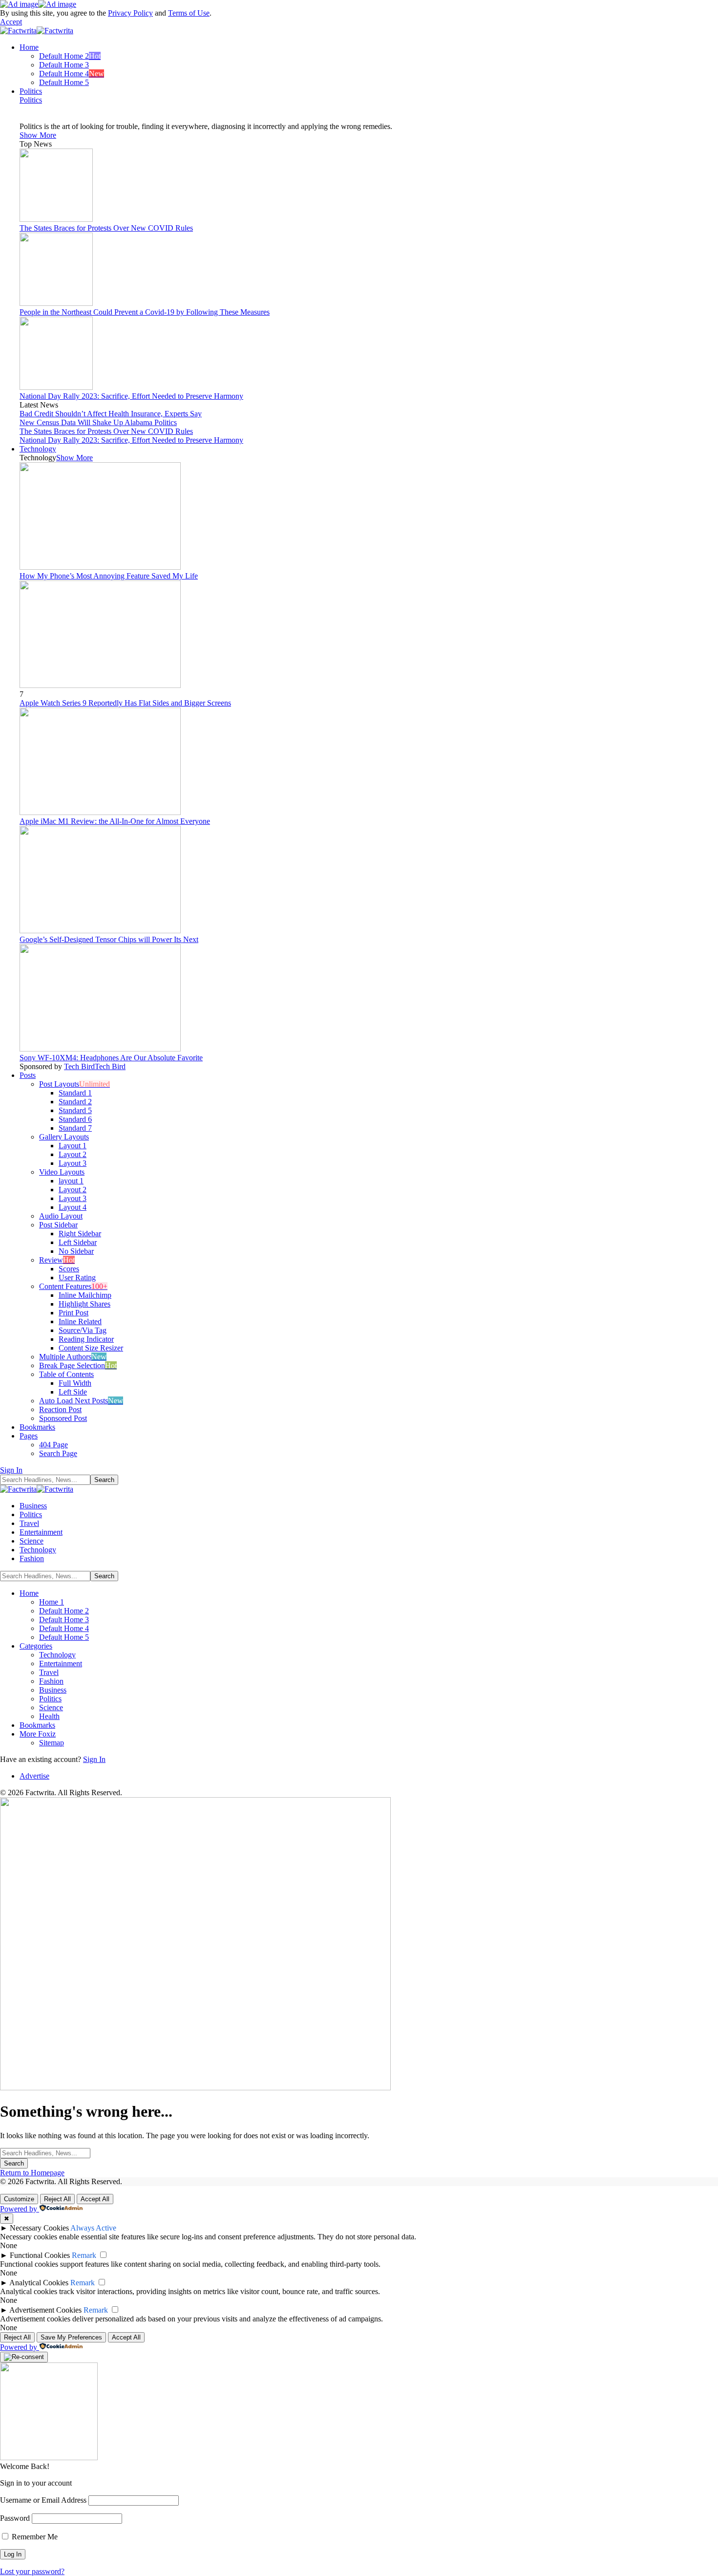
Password (15, 2518)
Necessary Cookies (39, 2228)
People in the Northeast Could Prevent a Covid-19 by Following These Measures (145, 312)
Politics (31, 100)
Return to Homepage (32, 2173)
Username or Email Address (43, 2500)
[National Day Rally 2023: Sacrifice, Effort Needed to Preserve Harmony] (56, 387)
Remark (84, 2255)
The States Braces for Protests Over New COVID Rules (106, 228)
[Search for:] (45, 2153)
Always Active (93, 2228)
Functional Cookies (40, 2255)
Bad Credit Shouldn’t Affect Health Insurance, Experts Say (111, 414)
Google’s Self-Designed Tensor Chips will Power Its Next (109, 939)
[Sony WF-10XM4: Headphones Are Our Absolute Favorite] (100, 1049)
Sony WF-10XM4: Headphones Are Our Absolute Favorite (111, 1058)
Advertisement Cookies (45, 2310)
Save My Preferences (71, 2337)
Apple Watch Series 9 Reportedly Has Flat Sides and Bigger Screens (125, 703)
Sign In (94, 1759)
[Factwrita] (37, 31)
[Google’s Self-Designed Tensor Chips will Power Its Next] (100, 931)
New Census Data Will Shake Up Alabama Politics (98, 422)
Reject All (57, 2199)
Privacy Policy (130, 13)
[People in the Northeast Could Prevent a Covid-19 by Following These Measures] (56, 303)
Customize (19, 2199)
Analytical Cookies (39, 2283)
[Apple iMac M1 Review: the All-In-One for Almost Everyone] (100, 812)
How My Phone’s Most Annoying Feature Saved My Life (109, 576)
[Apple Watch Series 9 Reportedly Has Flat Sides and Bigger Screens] (100, 685)
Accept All (95, 2199)
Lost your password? (32, 2571)
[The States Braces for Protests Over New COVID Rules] (56, 219)
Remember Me (34, 2537)
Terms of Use (189, 13)
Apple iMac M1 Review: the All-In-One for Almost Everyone (115, 821)
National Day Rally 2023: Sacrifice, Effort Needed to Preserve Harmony (131, 396)
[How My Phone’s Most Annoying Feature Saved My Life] (100, 567)
